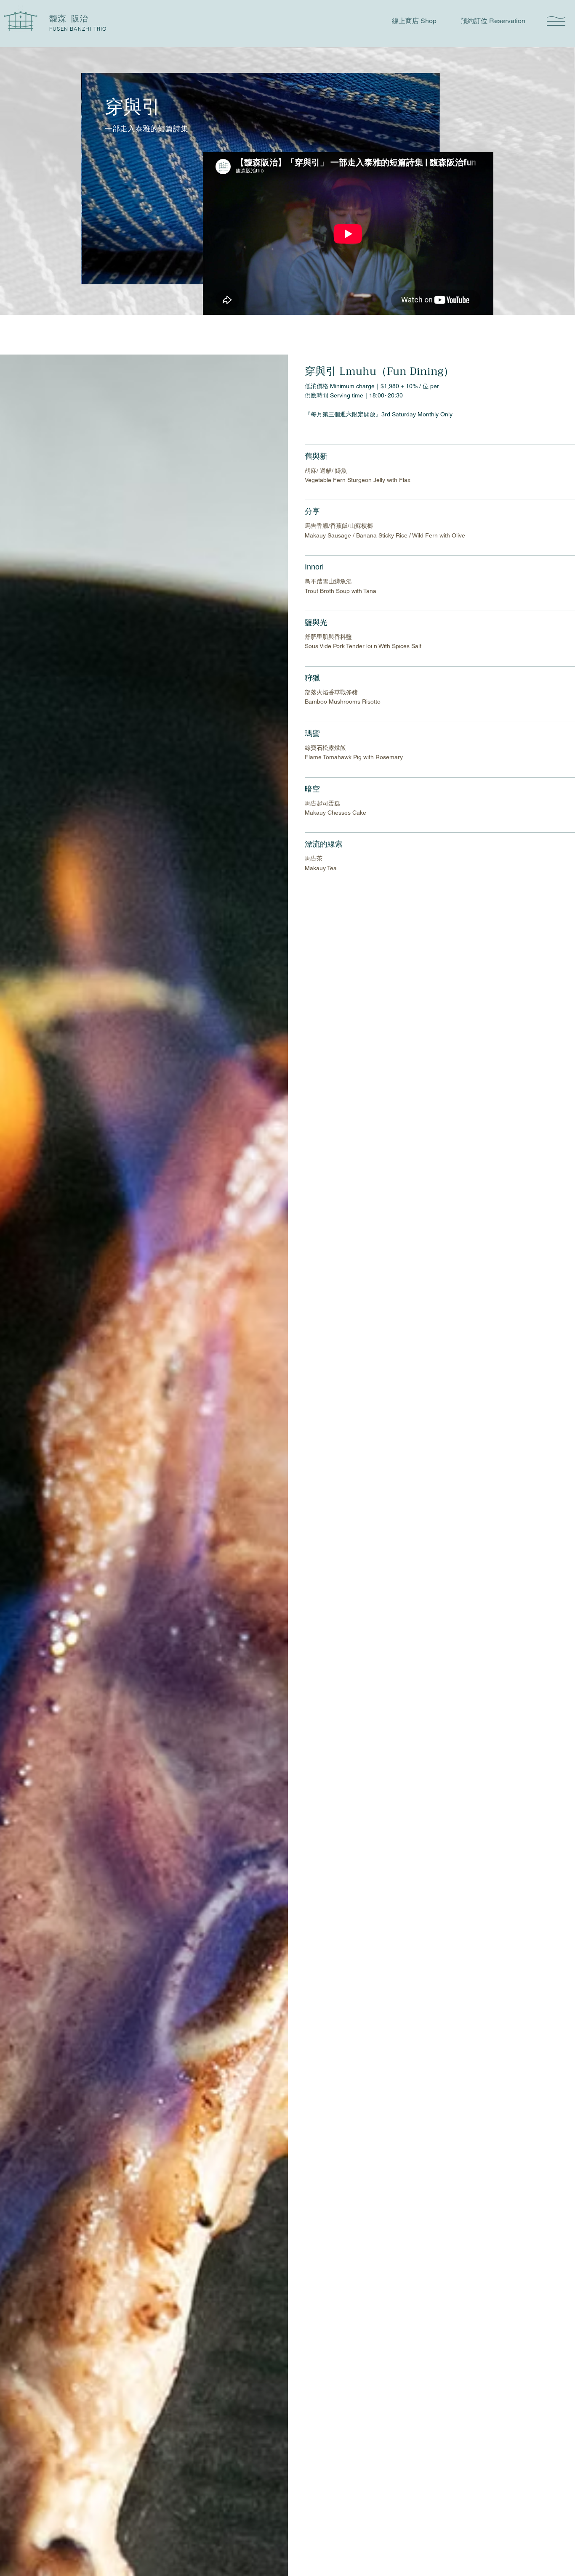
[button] (556, 21)
